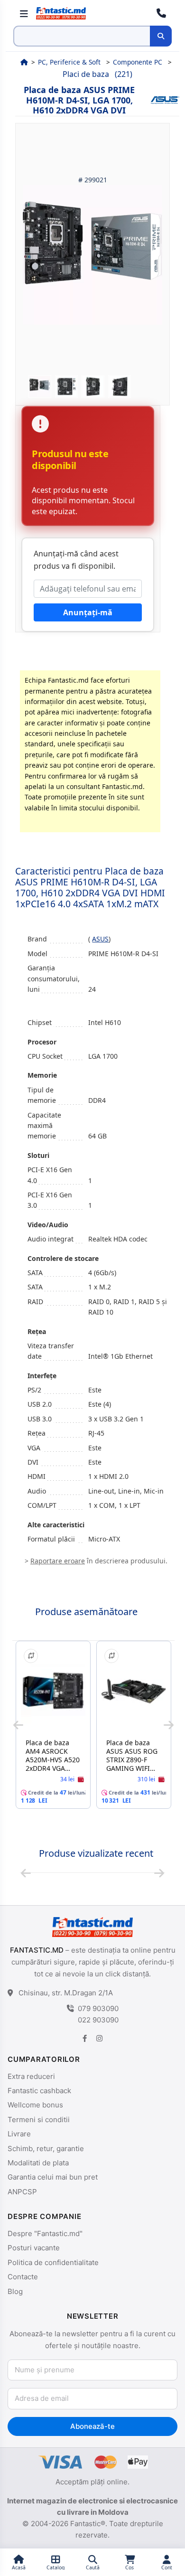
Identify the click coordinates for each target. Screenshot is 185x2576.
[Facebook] (85, 2038)
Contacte (23, 2277)
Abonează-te (92, 2426)
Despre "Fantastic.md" (45, 2233)
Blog (15, 2291)
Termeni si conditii (39, 2120)
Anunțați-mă (88, 612)
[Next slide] (169, 1725)
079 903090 (98, 2008)
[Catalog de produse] (24, 13)
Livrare (19, 2134)
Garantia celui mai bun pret (53, 2177)
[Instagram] (99, 2038)
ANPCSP (22, 2192)
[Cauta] (161, 36)
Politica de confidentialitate (53, 2262)
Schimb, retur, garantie (46, 2148)
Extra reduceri (31, 2076)
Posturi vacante (34, 2248)
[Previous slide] (18, 1725)
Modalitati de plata (38, 2163)
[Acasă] (24, 62)
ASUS (100, 939)
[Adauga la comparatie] (31, 1656)
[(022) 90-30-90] (161, 13)
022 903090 (98, 2020)
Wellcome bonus (35, 2105)
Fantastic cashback (39, 2091)
